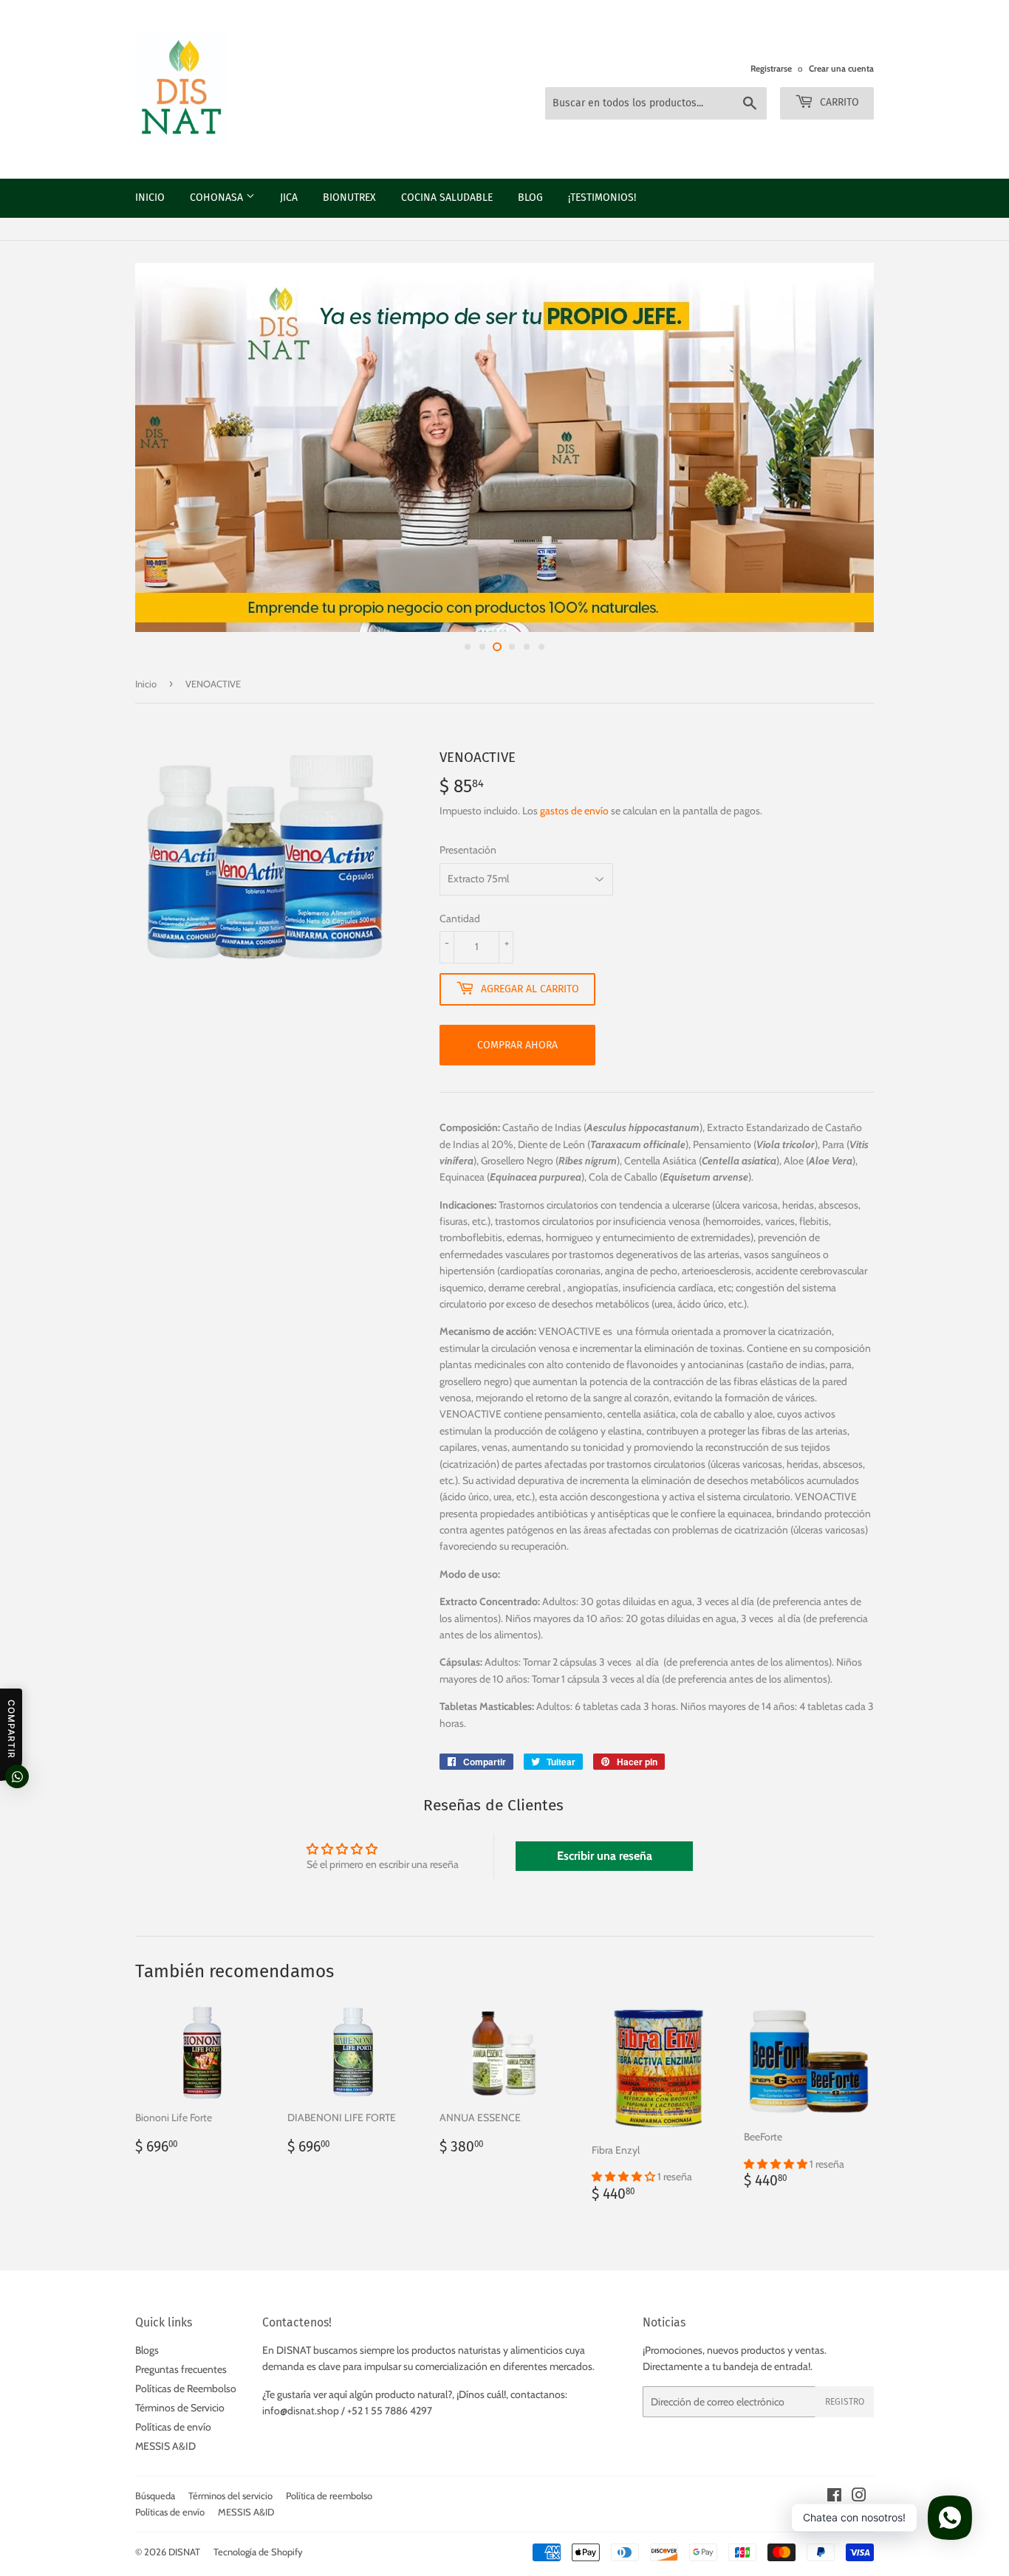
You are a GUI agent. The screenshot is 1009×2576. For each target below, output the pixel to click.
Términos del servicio (230, 2496)
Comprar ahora (517, 1045)
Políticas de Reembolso (186, 2388)
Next (978, 447)
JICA (289, 198)
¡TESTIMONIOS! (602, 198)
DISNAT (184, 2552)
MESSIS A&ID (165, 2446)
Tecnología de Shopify (258, 2552)
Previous (31, 447)
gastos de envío (574, 811)
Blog (530, 198)
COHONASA (218, 198)
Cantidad (460, 918)
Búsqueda (155, 2496)
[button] (625, 2177)
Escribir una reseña (605, 1856)
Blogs (147, 2350)
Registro (845, 2402)
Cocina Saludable (447, 198)
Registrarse (771, 69)
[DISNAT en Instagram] (859, 2497)
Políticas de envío (173, 2427)
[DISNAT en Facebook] (834, 2497)
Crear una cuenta (841, 69)
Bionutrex (349, 198)
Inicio (150, 198)
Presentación (468, 850)
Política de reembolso (329, 2496)
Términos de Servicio (180, 2408)
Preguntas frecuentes (181, 2369)
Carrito (838, 102)
